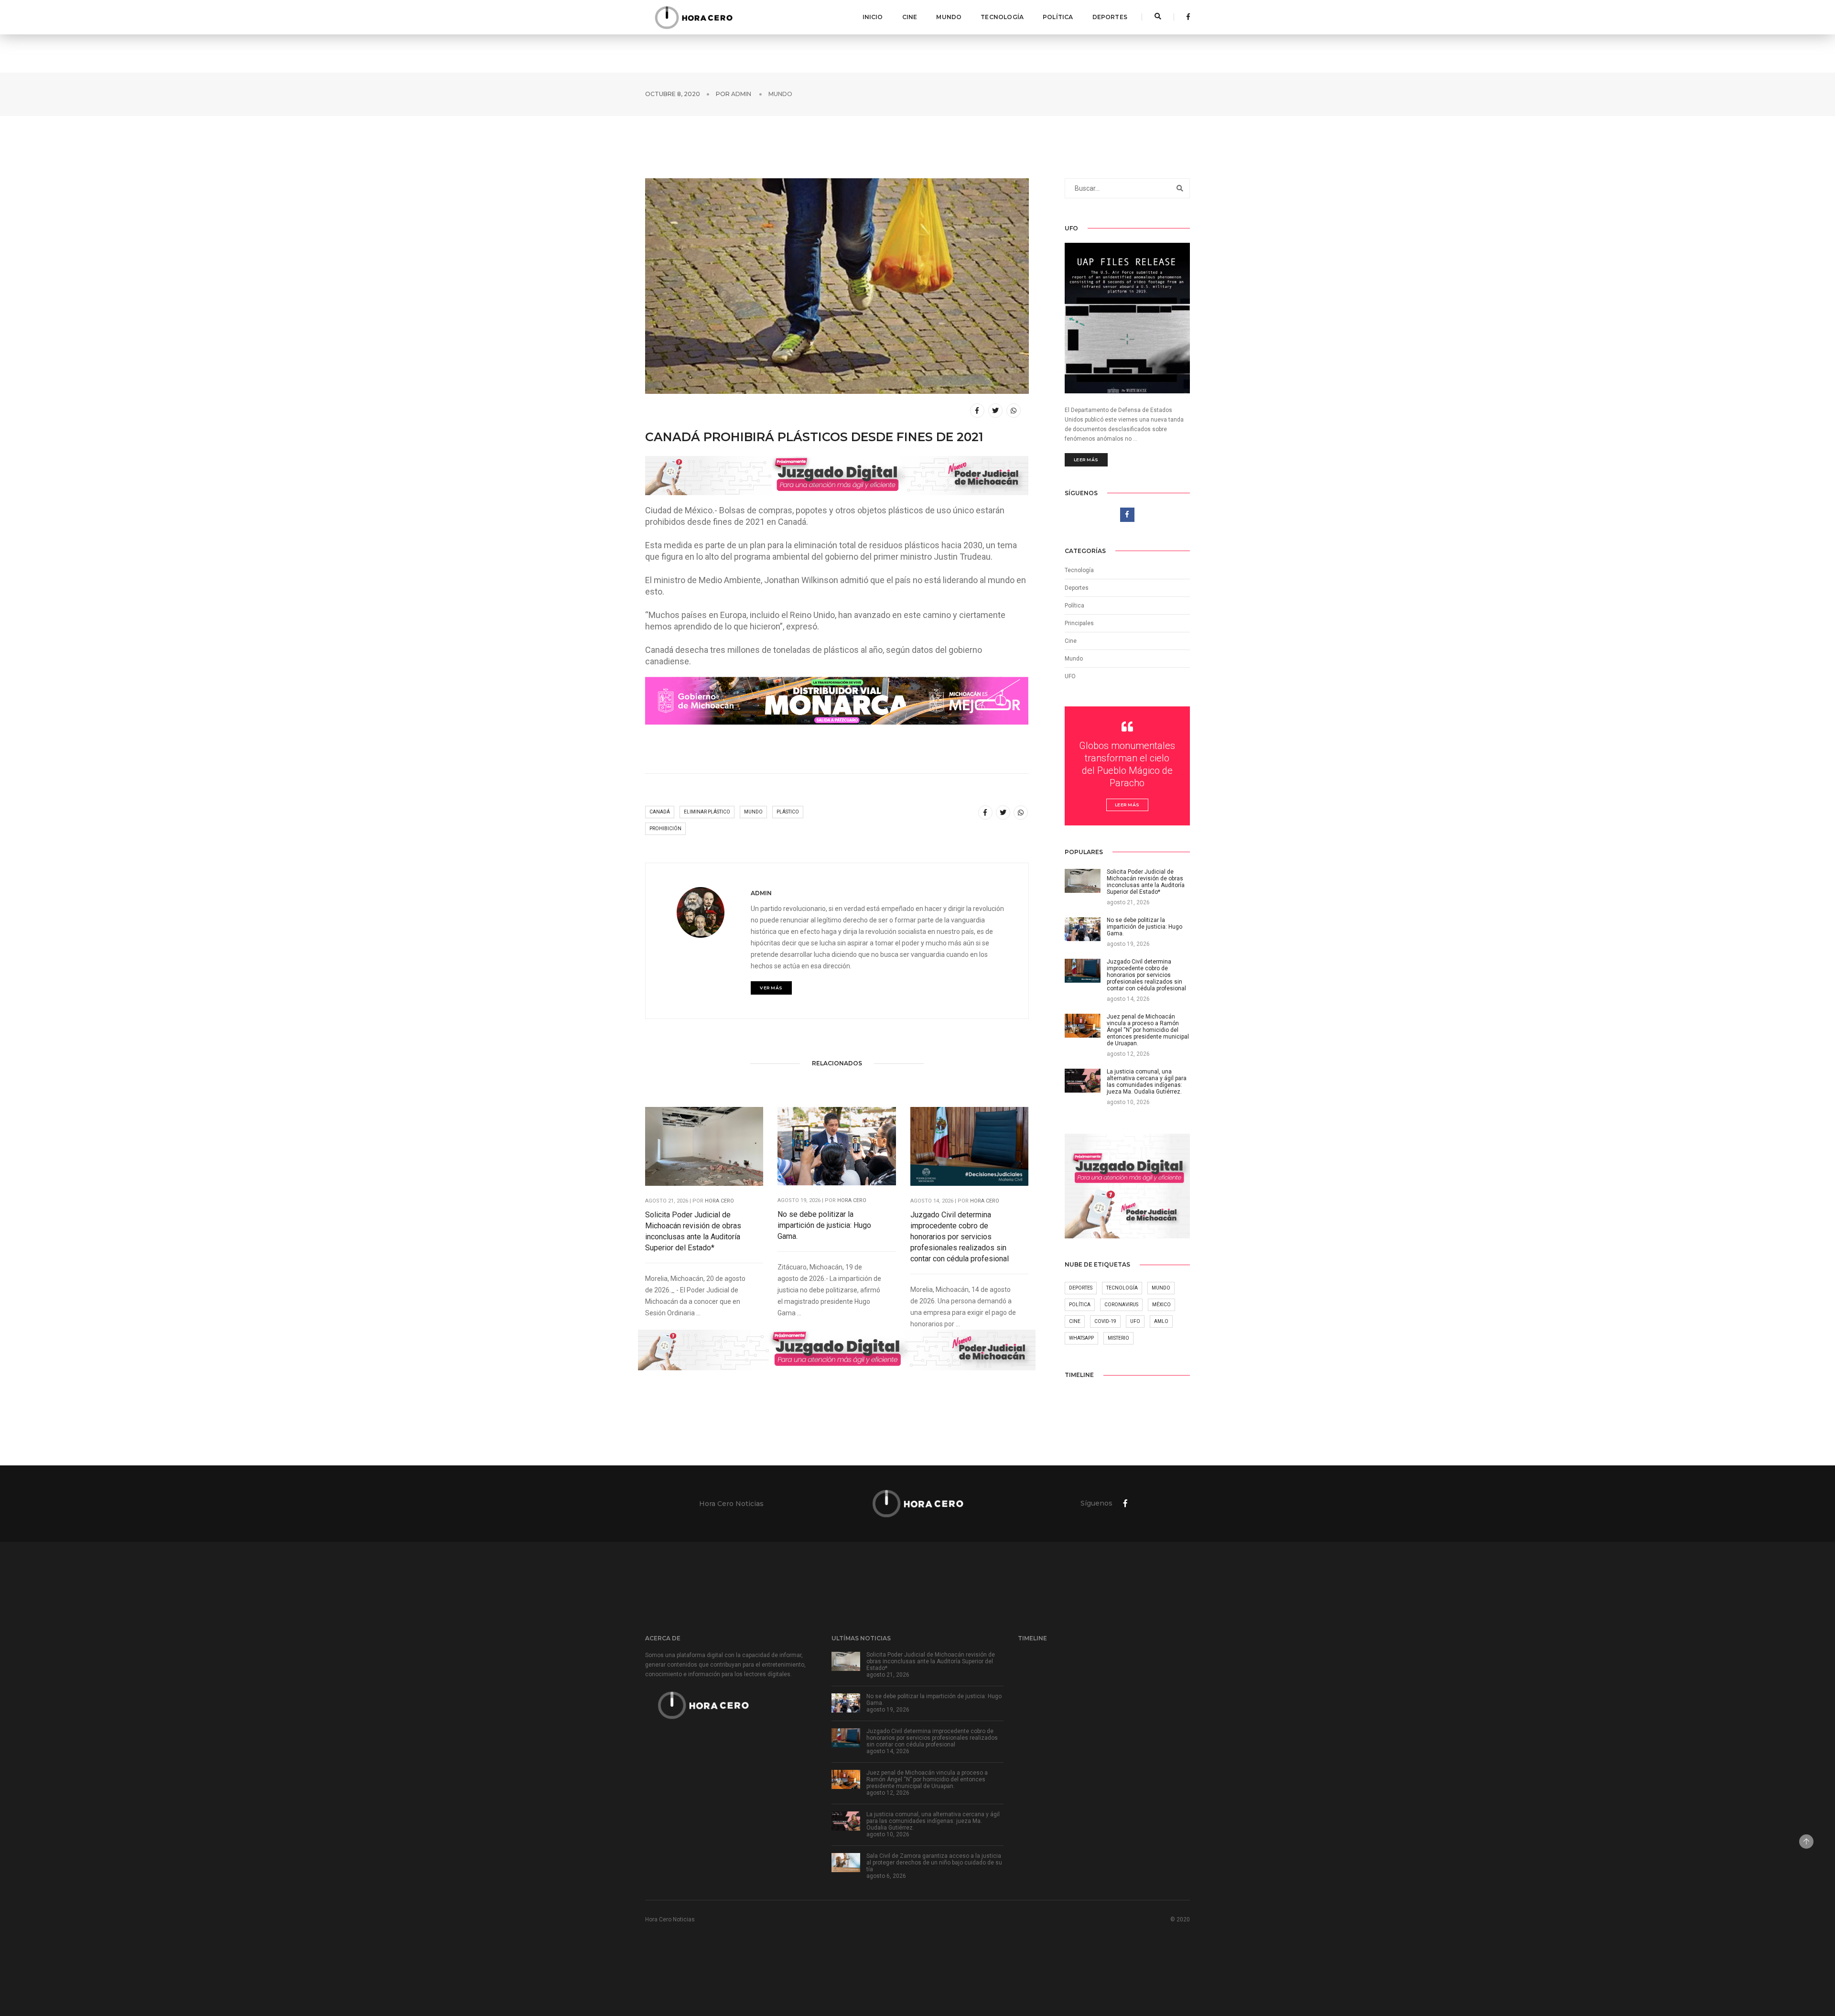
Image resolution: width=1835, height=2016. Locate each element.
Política (1058, 17)
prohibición (665, 829)
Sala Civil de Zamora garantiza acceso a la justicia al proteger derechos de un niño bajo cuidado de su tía (934, 1863)
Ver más (771, 988)
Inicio (873, 17)
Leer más (1086, 460)
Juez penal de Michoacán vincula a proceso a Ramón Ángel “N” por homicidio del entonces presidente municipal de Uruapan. (927, 1779)
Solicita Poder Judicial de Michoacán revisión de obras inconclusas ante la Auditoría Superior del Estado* (693, 1231)
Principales (1079, 623)
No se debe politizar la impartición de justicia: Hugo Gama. (824, 1225)
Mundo (949, 17)
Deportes (1110, 17)
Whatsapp (1081, 1338)
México (1161, 1305)
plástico (788, 812)
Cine (910, 17)
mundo (753, 812)
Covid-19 (1105, 1321)
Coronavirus (1121, 1305)
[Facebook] (1186, 17)
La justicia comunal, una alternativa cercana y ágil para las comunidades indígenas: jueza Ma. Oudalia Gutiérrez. (933, 1821)
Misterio (1118, 1338)
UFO (1070, 676)
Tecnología (1002, 17)
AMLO (1161, 1321)
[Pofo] (693, 17)
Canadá (660, 812)
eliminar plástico (707, 812)
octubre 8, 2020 (673, 94)
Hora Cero (719, 1201)
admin (741, 94)
